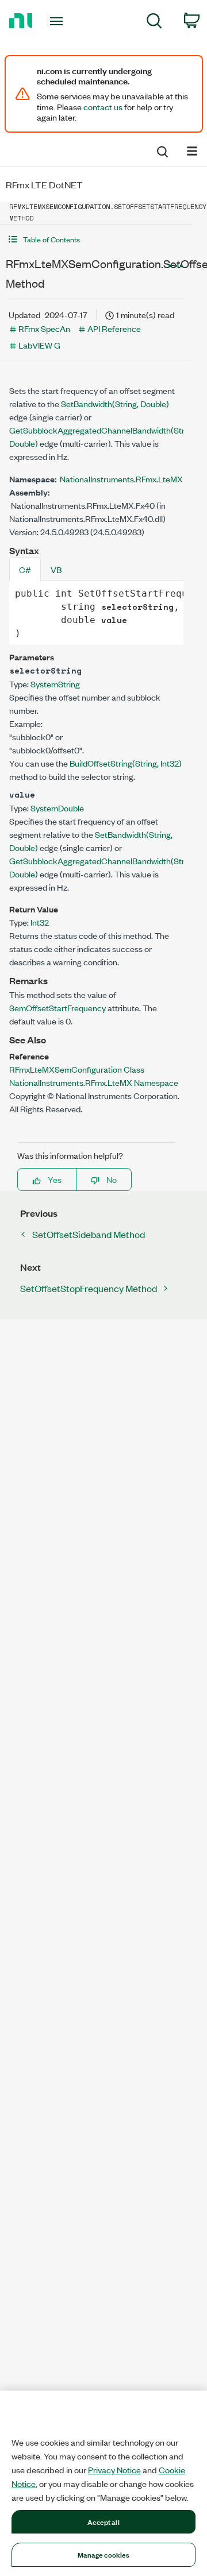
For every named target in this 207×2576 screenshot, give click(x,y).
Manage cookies (104, 2554)
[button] (96, 239)
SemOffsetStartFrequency (57, 1007)
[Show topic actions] (175, 265)
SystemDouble (57, 808)
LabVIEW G (39, 345)
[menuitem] (154, 23)
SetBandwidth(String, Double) (115, 403)
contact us (103, 107)
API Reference (114, 328)
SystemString (55, 684)
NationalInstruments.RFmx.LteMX (121, 479)
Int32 (40, 922)
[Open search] (162, 150)
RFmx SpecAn (44, 328)
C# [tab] (25, 569)
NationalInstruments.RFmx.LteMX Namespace (94, 1082)
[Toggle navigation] (57, 21)
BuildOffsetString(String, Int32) (126, 763)
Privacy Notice (114, 2470)
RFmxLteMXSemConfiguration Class (77, 1069)
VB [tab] (56, 569)
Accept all (103, 2521)
